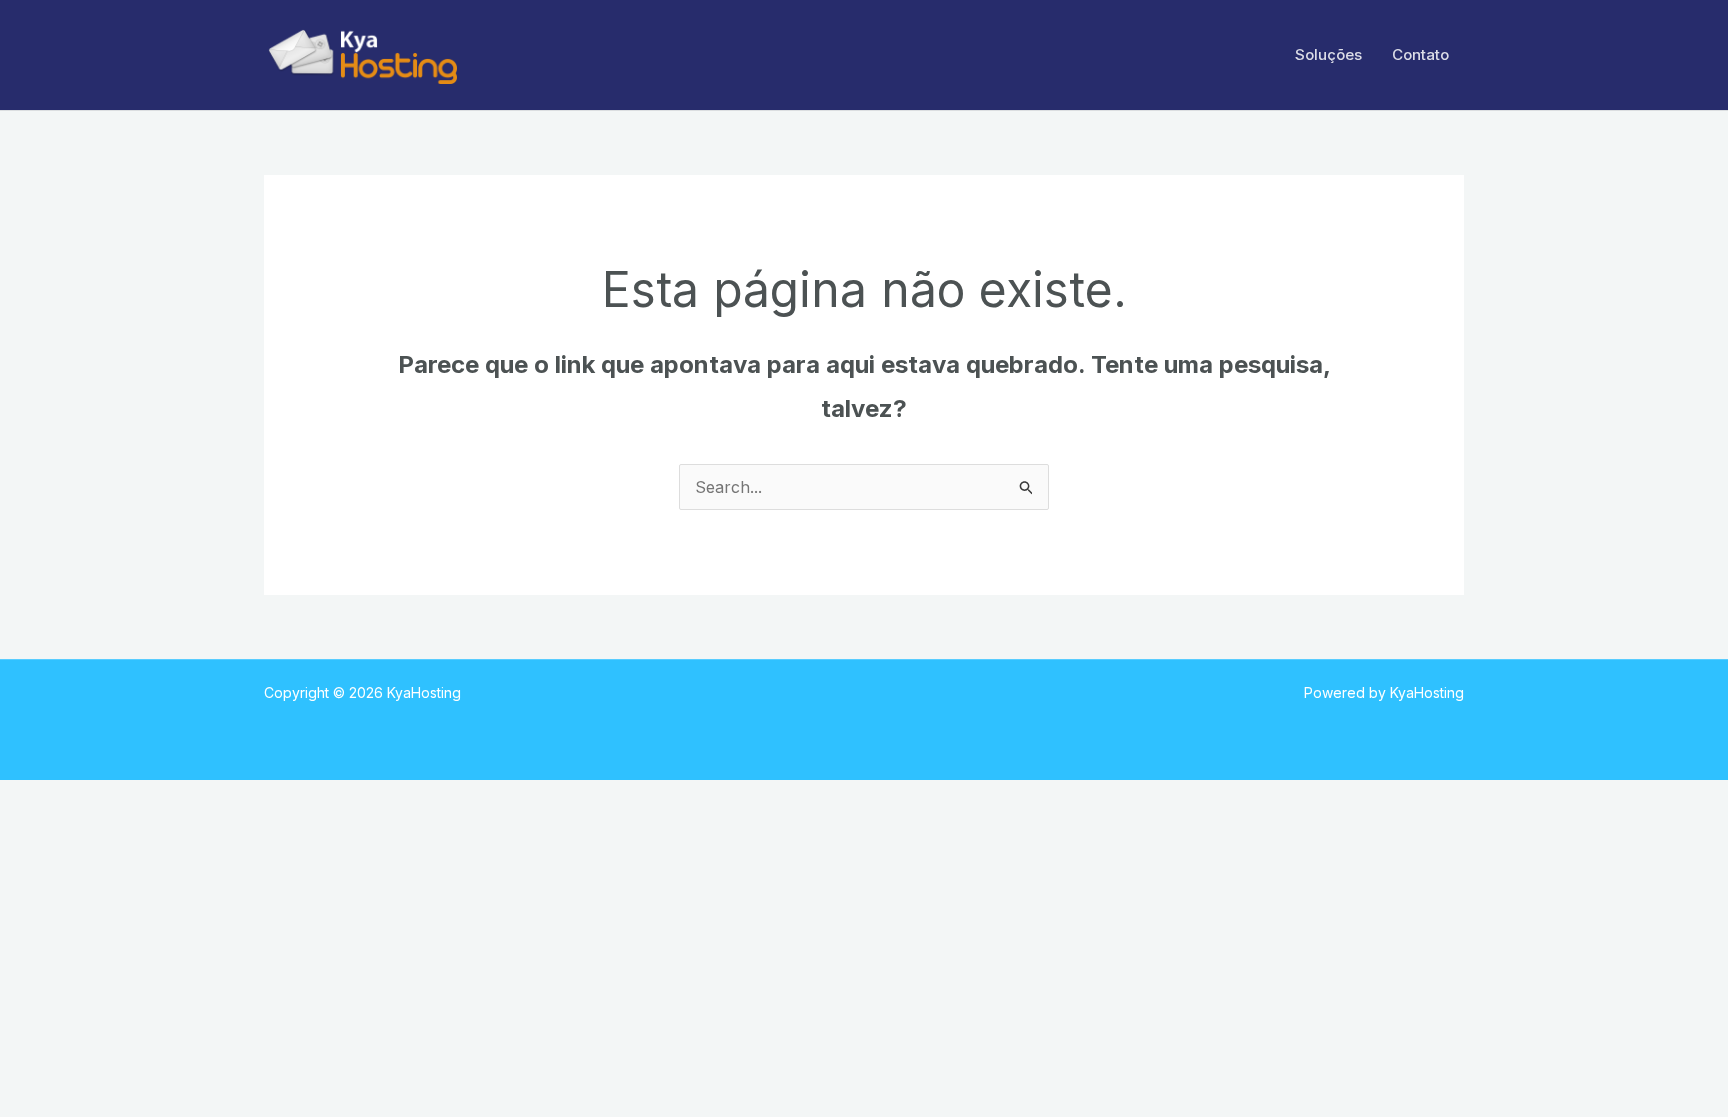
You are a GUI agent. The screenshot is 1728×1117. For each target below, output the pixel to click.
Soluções (1328, 54)
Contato (1420, 54)
